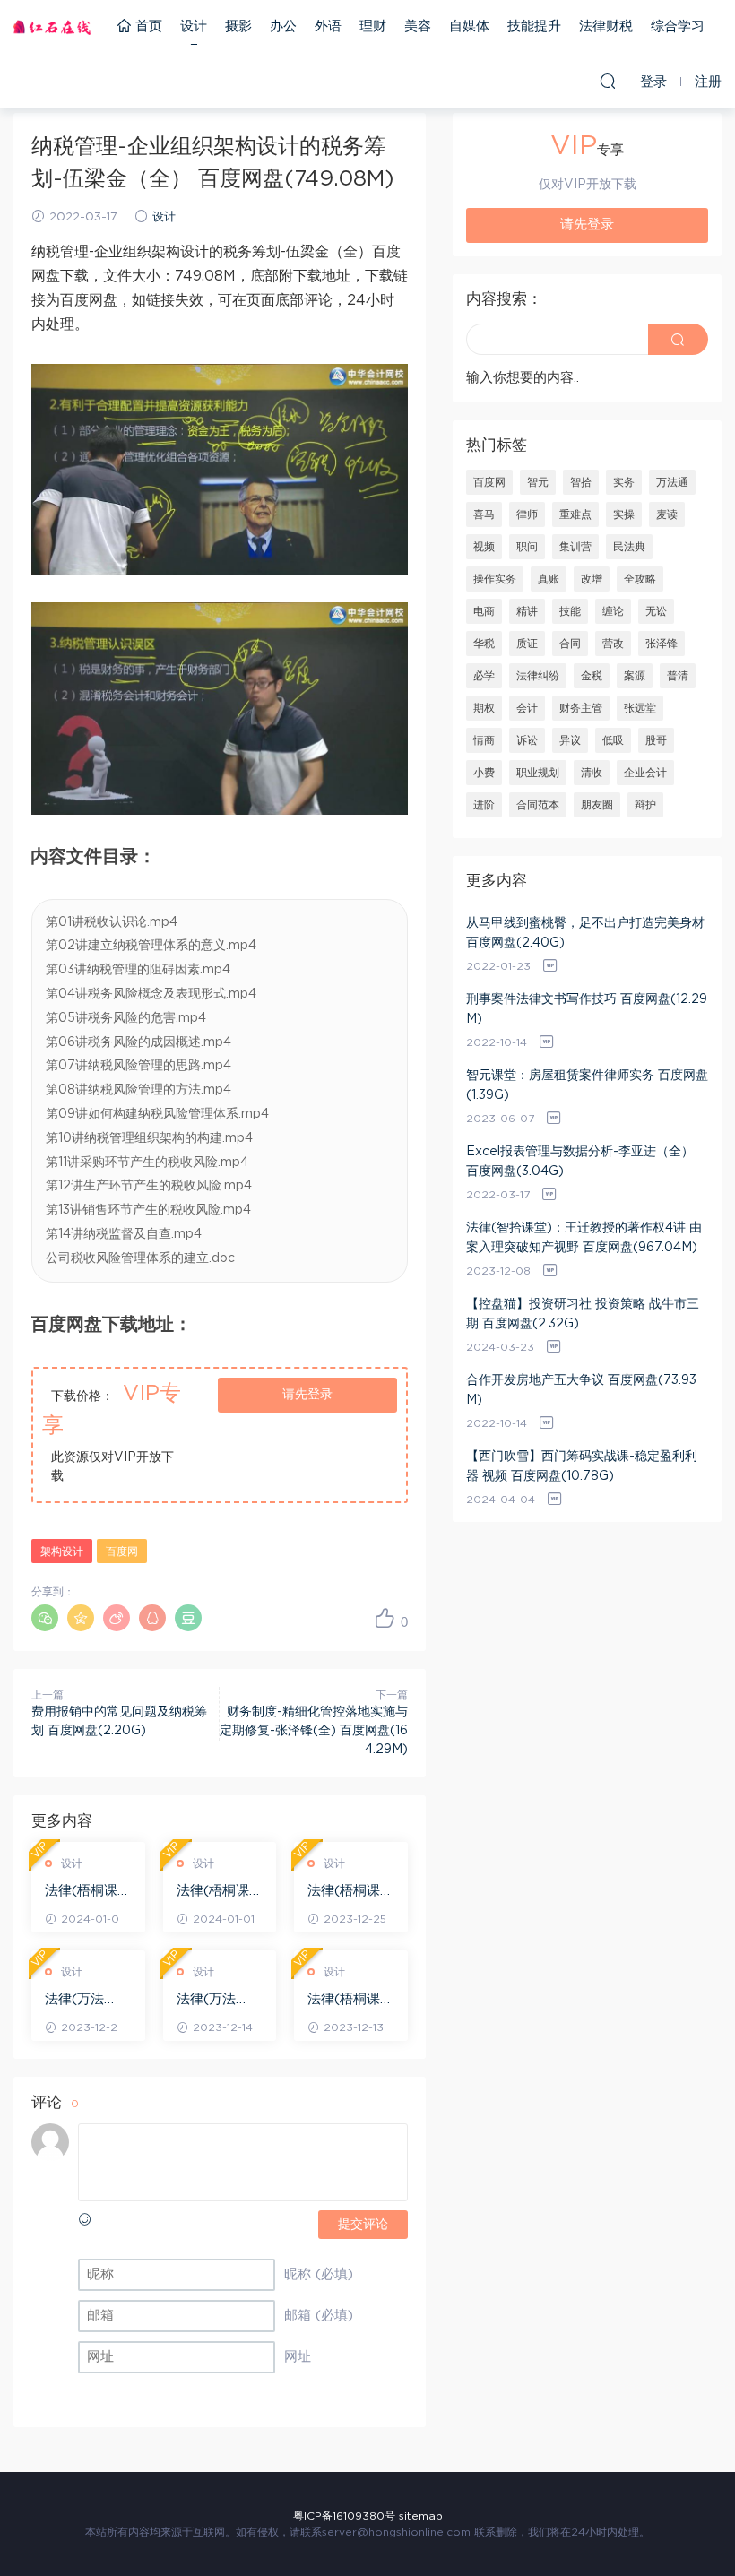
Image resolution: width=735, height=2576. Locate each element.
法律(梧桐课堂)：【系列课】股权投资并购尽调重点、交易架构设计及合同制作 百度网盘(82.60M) (350, 2001)
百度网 (122, 1552)
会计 (527, 708)
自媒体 (469, 26)
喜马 (484, 514)
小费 (484, 773)
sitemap (421, 2516)
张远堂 (640, 708)
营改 (613, 644)
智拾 (581, 482)
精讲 (527, 611)
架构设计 (62, 1552)
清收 (592, 773)
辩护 (645, 805)
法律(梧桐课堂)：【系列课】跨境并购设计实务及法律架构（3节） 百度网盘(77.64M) (87, 1892)
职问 (527, 547)
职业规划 (538, 773)
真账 (549, 579)
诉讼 (527, 740)
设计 (194, 26)
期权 (484, 708)
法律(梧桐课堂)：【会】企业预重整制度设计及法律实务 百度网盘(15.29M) (350, 1892)
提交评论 (363, 2225)
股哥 (656, 740)
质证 (527, 644)
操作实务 (495, 579)
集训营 (575, 547)
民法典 (629, 547)
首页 (147, 26)
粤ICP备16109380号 (344, 2516)
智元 (538, 482)
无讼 (656, 611)
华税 (484, 644)
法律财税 (606, 26)
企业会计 (645, 773)
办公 (283, 26)
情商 (484, 740)
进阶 (484, 805)
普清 (678, 676)
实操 (624, 514)
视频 (484, 547)
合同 (570, 644)
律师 (527, 514)
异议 (570, 740)
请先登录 (307, 1395)
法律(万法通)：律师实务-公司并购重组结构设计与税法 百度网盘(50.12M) (88, 2001)
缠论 (613, 611)
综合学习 (678, 26)
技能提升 (534, 26)
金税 (592, 676)
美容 (418, 26)
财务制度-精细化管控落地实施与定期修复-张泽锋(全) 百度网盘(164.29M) (314, 1731)
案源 (635, 676)
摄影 (238, 26)
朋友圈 (597, 805)
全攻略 (640, 579)
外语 (328, 26)
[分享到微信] (45, 1618)
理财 (373, 26)
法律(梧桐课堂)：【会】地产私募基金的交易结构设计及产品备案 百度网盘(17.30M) (220, 1892)
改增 (592, 579)
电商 (484, 611)
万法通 (672, 482)
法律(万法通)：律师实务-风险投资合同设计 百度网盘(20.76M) (220, 2001)
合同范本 (538, 805)
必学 (484, 676)
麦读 (667, 514)
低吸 (613, 740)
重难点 (575, 514)
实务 (624, 482)
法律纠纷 (538, 676)
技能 (570, 611)
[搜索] (608, 81)
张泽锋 (661, 644)
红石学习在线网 (52, 27)
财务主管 (581, 708)
